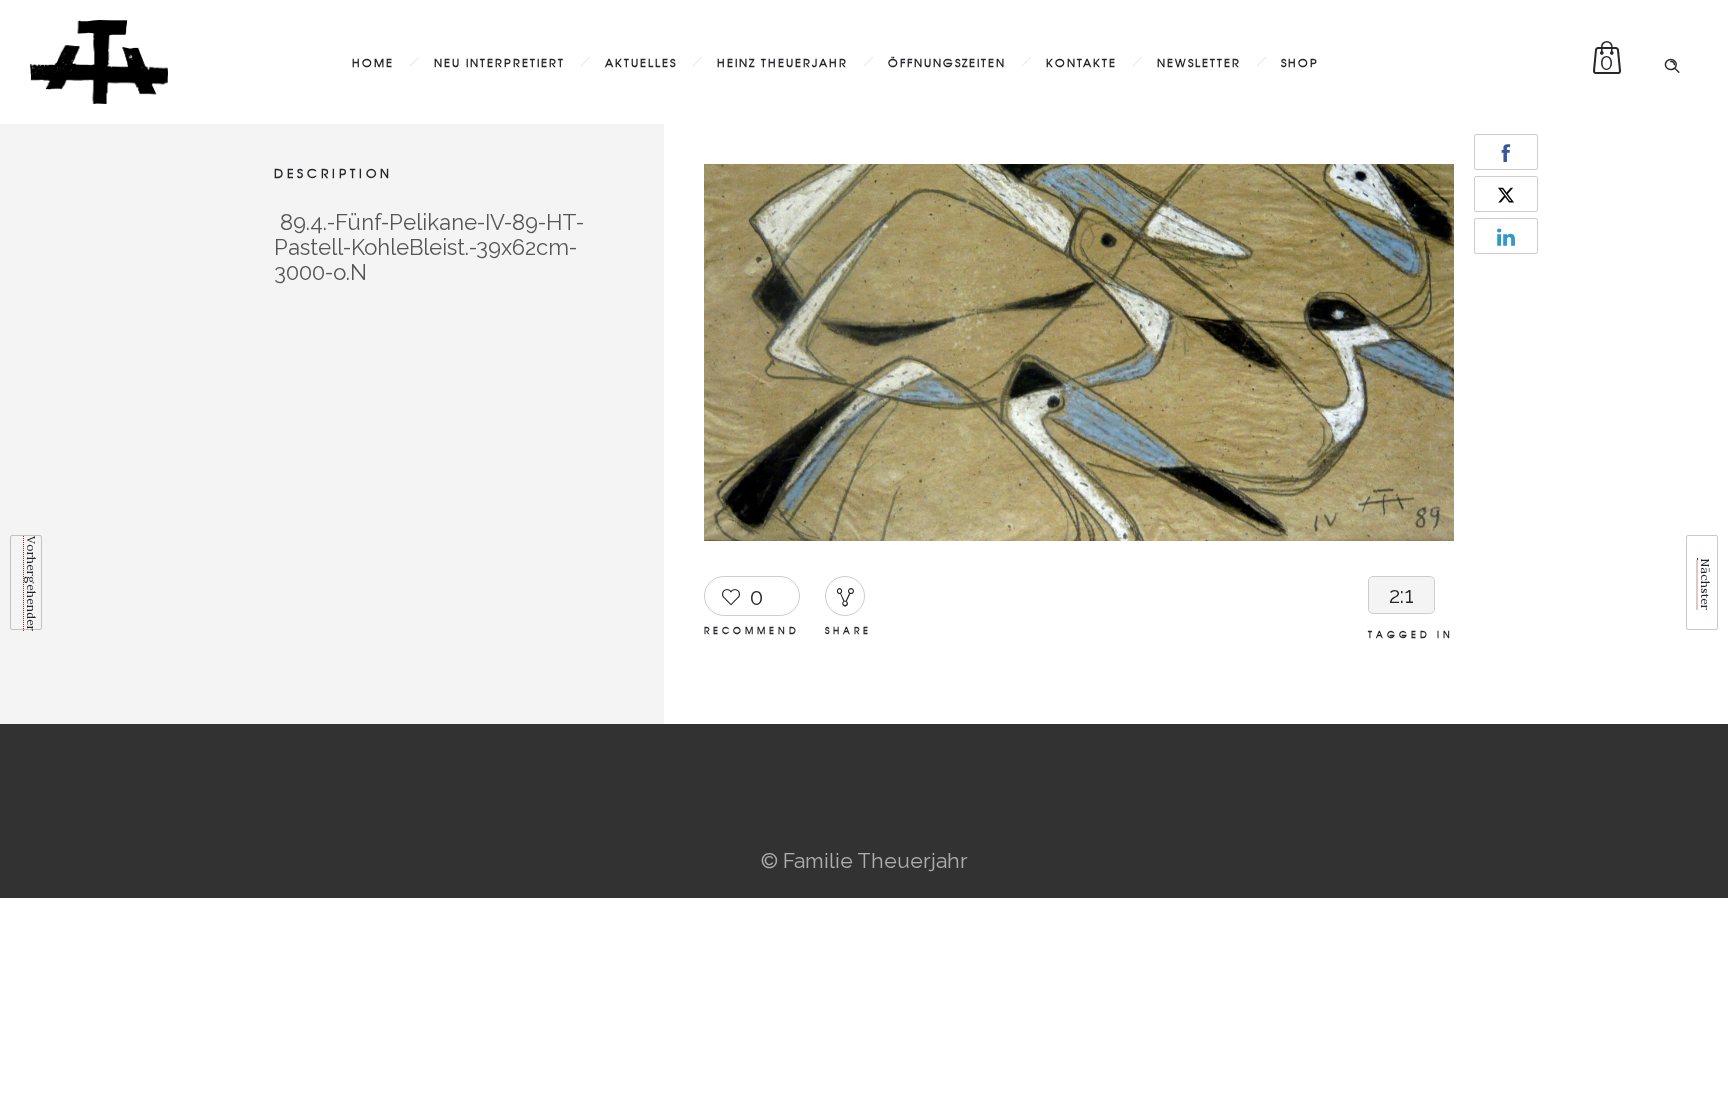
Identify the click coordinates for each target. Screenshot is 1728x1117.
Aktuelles (641, 62)
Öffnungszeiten (947, 62)
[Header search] (1672, 60)
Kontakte (1081, 62)
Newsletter (1199, 62)
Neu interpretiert (499, 62)
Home (373, 62)
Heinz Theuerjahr (782, 62)
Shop (1300, 62)
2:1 (1401, 595)
